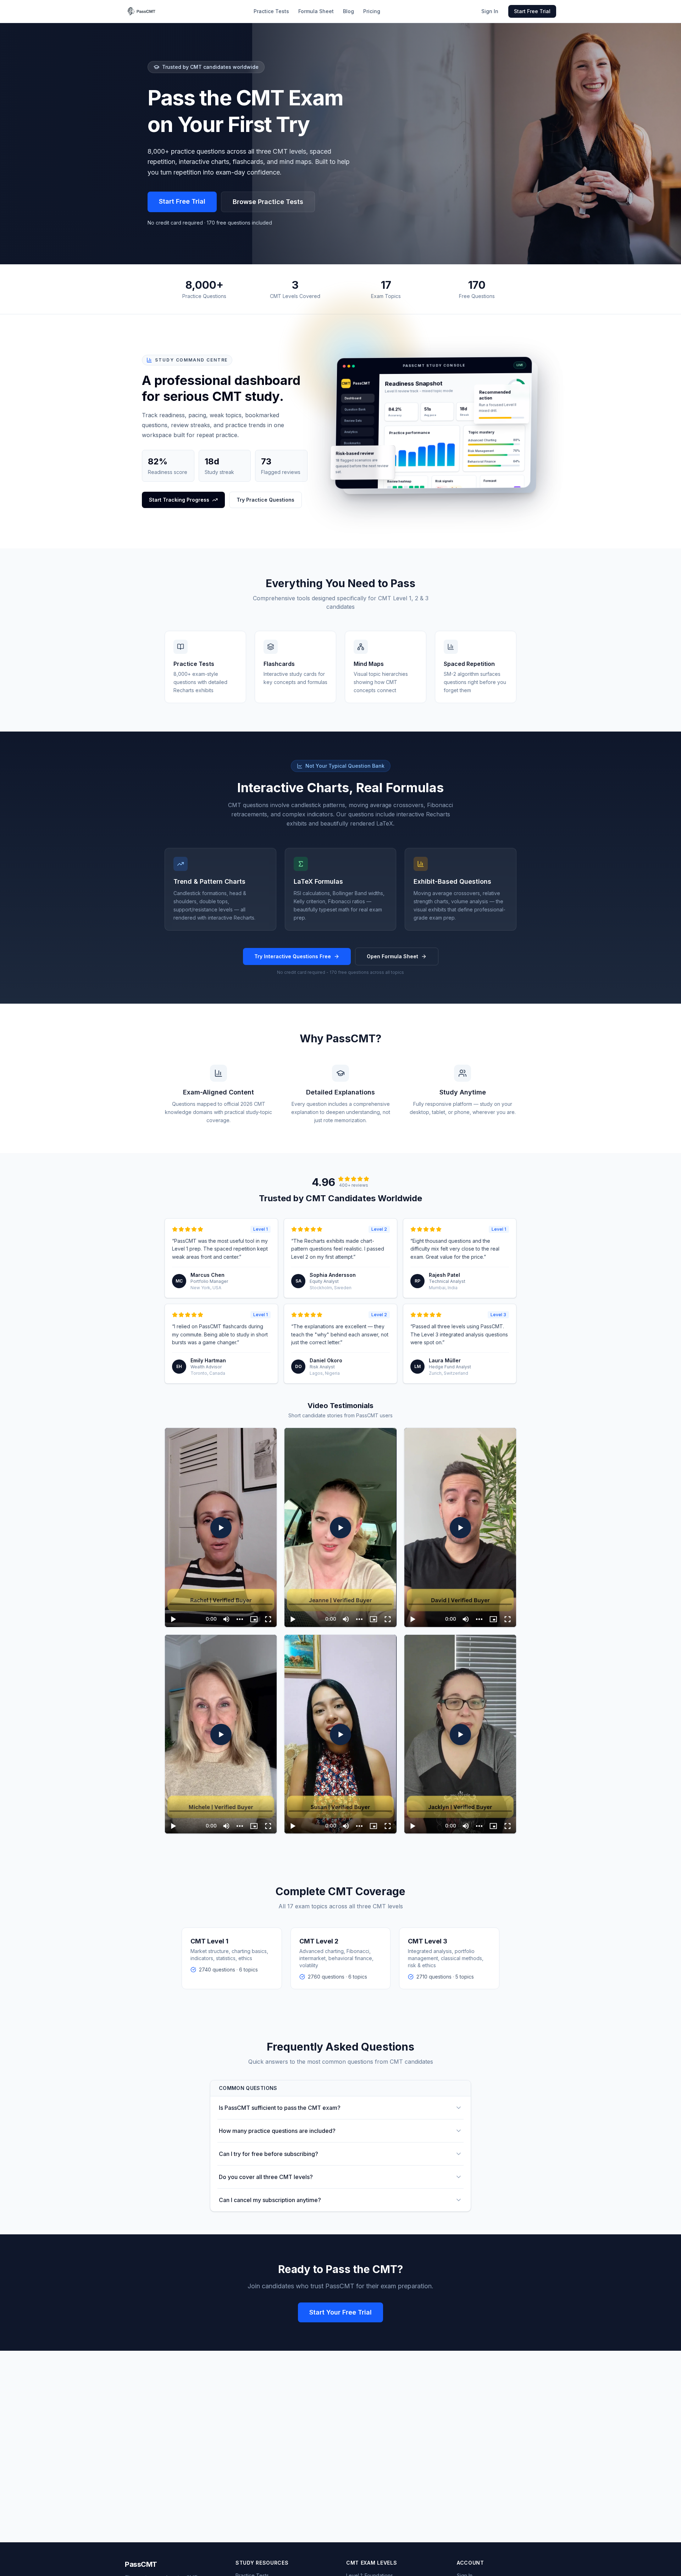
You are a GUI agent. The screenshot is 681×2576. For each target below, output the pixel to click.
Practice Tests (271, 11)
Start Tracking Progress (179, 500)
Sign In (490, 11)
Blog (348, 11)
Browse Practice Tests (268, 202)
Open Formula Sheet (392, 956)
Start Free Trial (532, 11)
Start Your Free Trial (340, 2312)
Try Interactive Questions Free (293, 956)
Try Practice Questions (265, 500)
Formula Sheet (316, 11)
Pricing (372, 11)
